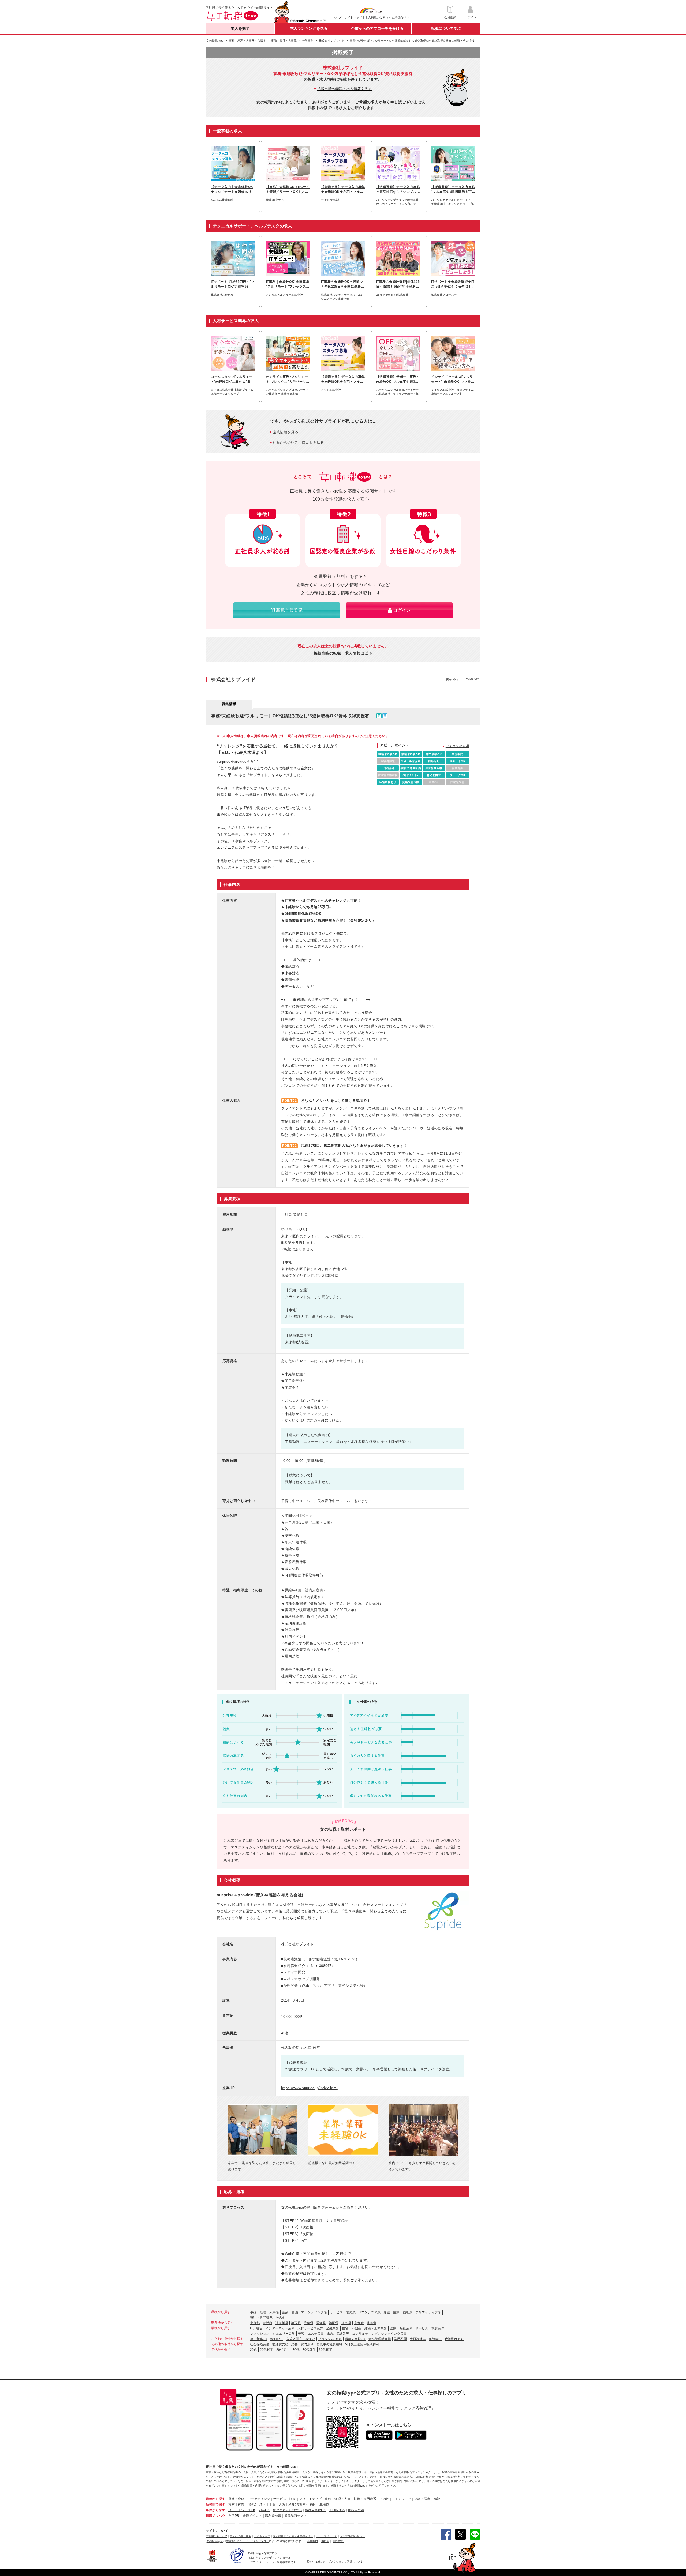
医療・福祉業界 (401, 2328)
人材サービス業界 (310, 2328)
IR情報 (325, 2541)
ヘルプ (337, 17)
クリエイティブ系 (428, 2312)
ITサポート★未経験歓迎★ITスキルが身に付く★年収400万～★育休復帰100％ (453, 284)
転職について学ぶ (446, 28)
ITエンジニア (402, 2499)
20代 (253, 2350)
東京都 (255, 2323)
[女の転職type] (215, 2541)
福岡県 (334, 2323)
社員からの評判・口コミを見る (298, 443)
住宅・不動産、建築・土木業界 (364, 2328)
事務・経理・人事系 (264, 2312)
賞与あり (307, 2344)
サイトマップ (353, 17)
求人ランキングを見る (309, 28)
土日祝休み (418, 2339)
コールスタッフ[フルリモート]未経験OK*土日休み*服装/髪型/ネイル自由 (232, 379)
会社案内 (312, 2541)
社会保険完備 (260, 2344)
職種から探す (215, 2499)
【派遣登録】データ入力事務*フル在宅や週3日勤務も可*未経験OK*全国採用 (453, 190)
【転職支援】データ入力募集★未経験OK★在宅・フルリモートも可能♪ (343, 190)
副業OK (264, 2510)
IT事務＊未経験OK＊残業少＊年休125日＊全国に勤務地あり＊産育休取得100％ (343, 284)
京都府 (359, 2323)
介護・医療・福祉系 (398, 2312)
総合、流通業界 (338, 2334)
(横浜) (252, 2504)
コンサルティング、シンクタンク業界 (379, 2334)
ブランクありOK (330, 2339)
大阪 (282, 2504)
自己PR (234, 2516)
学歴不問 (400, 2339)
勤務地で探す (215, 2504)
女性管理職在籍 (380, 2339)
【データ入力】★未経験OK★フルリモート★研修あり (232, 189)
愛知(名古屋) (297, 2504)
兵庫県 (346, 2323)
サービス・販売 (285, 2499)
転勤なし (277, 2339)
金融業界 (333, 2328)
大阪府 (267, 2323)
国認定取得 (356, 2510)
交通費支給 (280, 2344)
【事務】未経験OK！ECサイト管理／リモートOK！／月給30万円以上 (288, 190)
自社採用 (338, 2541)
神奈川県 (282, 2323)
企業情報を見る (286, 432)
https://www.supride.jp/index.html (309, 2088)
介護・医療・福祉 (427, 2499)
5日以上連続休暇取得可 (362, 2344)
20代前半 (283, 2350)
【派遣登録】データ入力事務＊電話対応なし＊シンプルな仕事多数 (398, 190)
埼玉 (263, 2504)
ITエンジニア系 (370, 2312)
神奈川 (243, 2504)
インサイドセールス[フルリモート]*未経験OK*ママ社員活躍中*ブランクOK (453, 379)
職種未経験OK (355, 2339)
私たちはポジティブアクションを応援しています (336, 2562)
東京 (232, 2504)
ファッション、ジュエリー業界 (273, 2334)
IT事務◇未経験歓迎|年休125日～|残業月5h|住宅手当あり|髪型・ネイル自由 (398, 284)
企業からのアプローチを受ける (377, 28)
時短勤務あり (454, 2339)
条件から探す (215, 2510)
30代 (296, 2350)
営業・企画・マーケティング (249, 2499)
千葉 (272, 2504)
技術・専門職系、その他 (268, 2318)
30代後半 (326, 2350)
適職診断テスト (296, 2516)
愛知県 (321, 2323)
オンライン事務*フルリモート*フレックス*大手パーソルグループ (288, 379)
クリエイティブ (310, 2499)
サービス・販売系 (343, 2312)
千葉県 (308, 2323)
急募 (294, 2344)
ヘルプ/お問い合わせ (352, 2536)
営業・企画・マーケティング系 (304, 2312)
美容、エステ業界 (311, 2334)
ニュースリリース (326, 2536)
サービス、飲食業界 (430, 2328)
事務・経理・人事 (338, 2499)
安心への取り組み (241, 2536)
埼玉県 (296, 2323)
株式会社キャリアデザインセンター (248, 2541)
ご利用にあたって (217, 2536)
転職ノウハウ (215, 2516)
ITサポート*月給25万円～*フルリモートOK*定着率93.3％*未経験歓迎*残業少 (233, 284)
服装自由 (435, 2339)
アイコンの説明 (457, 746)
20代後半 (267, 2350)
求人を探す (240, 28)
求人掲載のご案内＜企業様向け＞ (387, 17)
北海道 (371, 2323)
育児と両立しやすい (301, 2339)
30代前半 (309, 2350)
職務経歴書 (273, 2516)
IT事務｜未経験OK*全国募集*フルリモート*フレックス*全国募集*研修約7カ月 (288, 284)
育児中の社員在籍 (329, 2344)
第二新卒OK (259, 2339)
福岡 (313, 2504)
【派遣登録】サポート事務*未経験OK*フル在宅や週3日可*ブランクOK (397, 379)
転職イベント (252, 2516)
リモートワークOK (242, 2510)
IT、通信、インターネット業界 (272, 2328)
